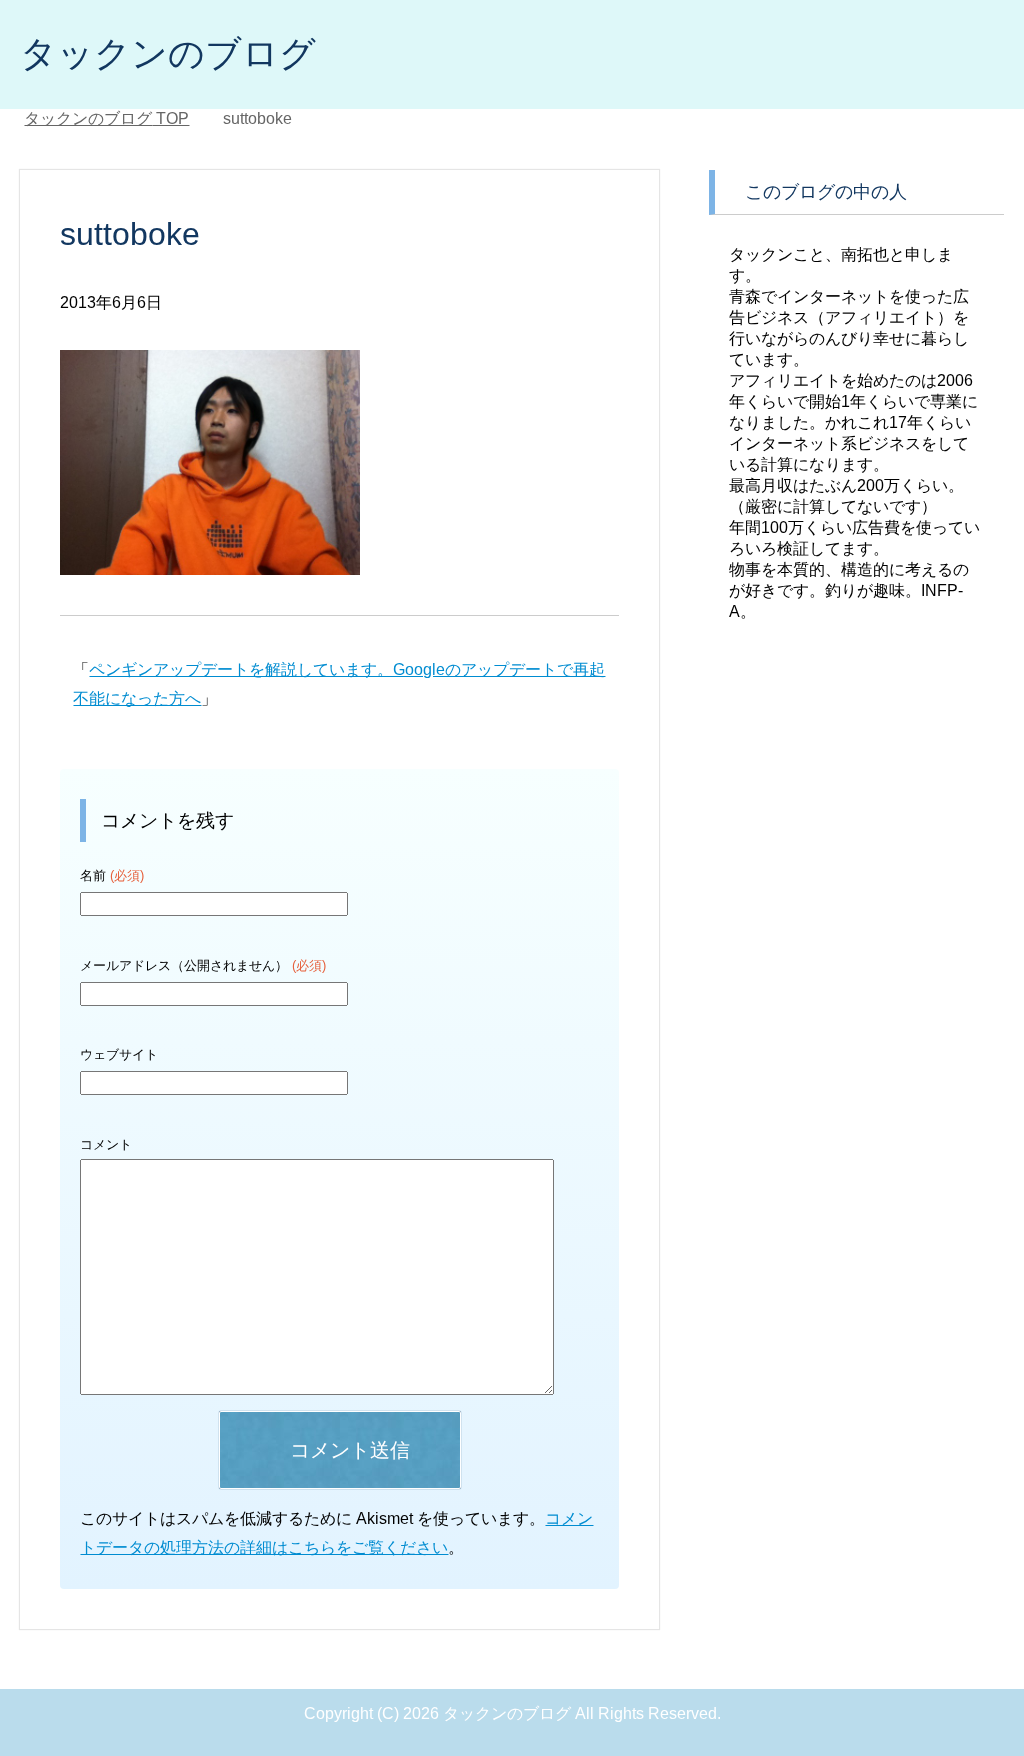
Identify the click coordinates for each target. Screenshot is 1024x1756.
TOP (106, 118)
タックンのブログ (168, 53)
